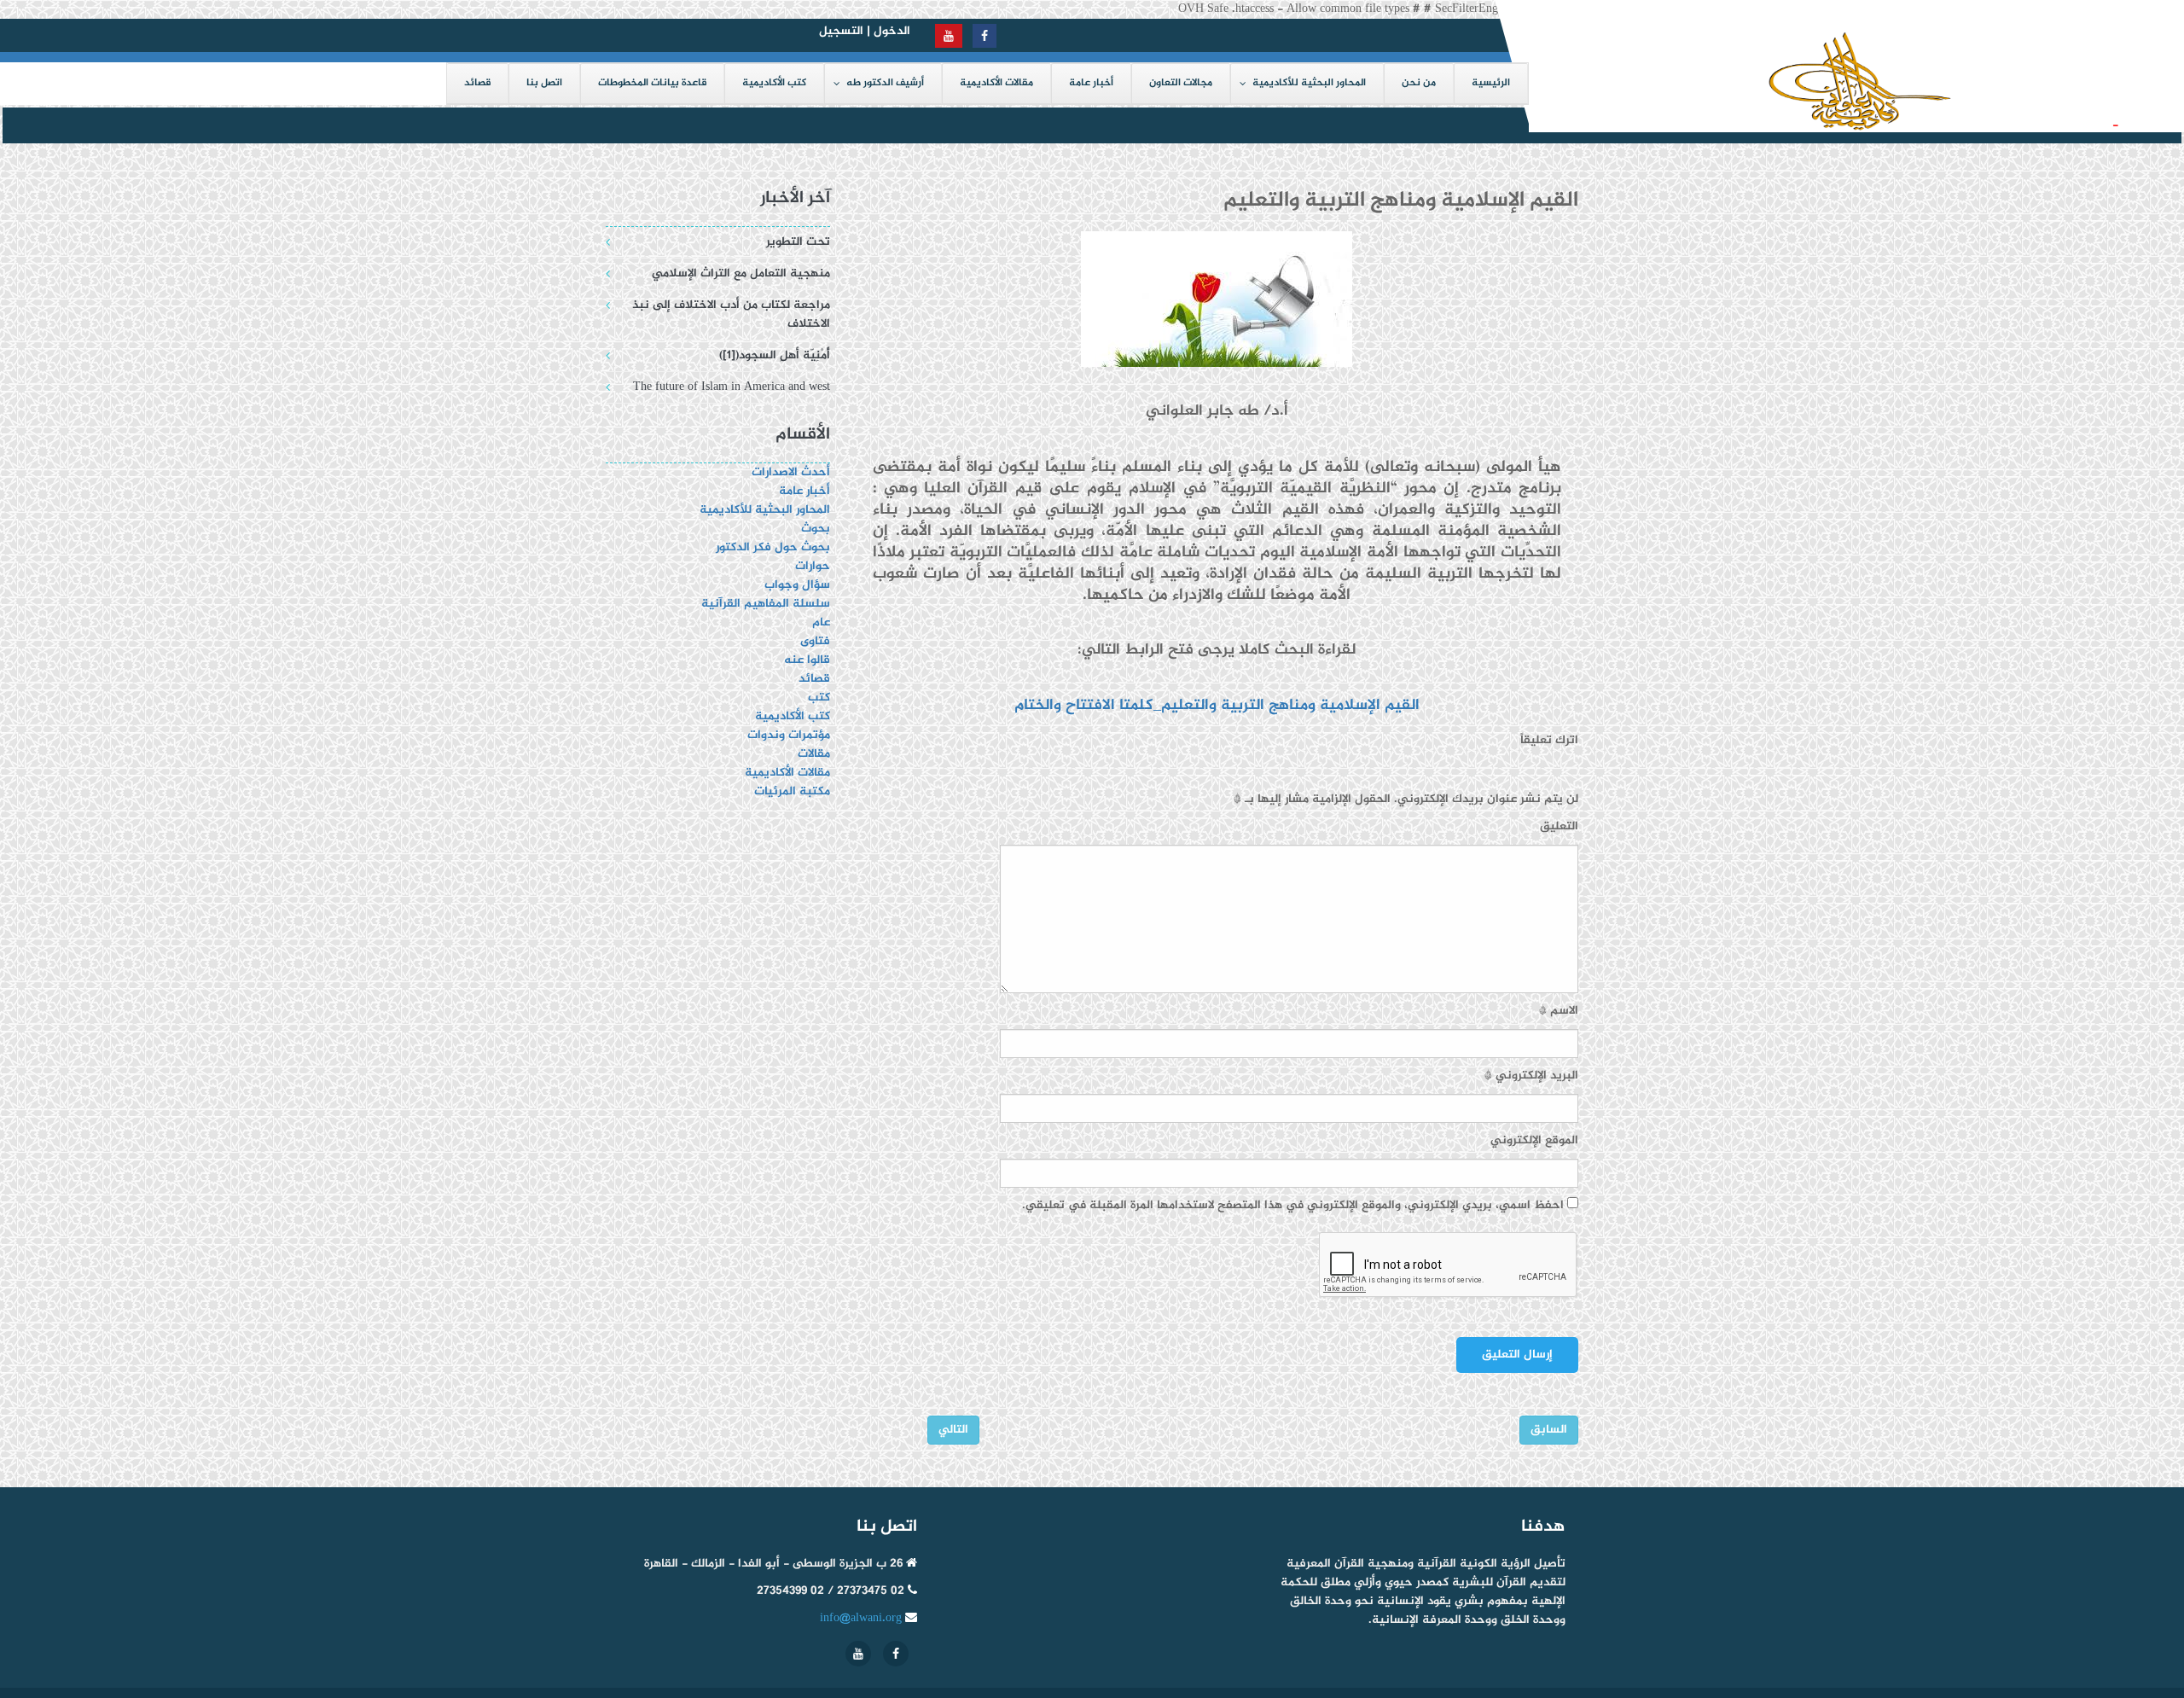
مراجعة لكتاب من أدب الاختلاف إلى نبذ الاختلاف (731, 314)
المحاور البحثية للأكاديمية (765, 510)
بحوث (816, 529)
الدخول (892, 31)
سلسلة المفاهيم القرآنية (766, 604)
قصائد (814, 679)
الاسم (1559, 1011)
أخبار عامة (804, 491)
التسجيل (841, 31)
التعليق (1559, 827)
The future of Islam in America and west (732, 387)
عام (821, 622)
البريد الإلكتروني (1531, 1076)
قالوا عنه (807, 660)
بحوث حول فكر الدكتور (771, 547)
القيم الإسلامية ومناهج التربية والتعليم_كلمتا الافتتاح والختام (1215, 706)
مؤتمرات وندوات (789, 735)
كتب (819, 698)
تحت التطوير (798, 242)
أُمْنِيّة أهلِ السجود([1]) (2037, 125)
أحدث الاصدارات (791, 472)
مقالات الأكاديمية (787, 773)
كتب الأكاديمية (793, 716)
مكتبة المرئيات (792, 791)
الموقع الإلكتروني (1534, 1141)
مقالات (814, 754)
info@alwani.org (861, 1618)
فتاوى (815, 641)
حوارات (813, 566)
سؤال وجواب (797, 585)
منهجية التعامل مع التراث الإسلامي (741, 273)
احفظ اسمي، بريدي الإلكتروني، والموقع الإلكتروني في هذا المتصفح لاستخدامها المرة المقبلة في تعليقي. (1293, 1206)
